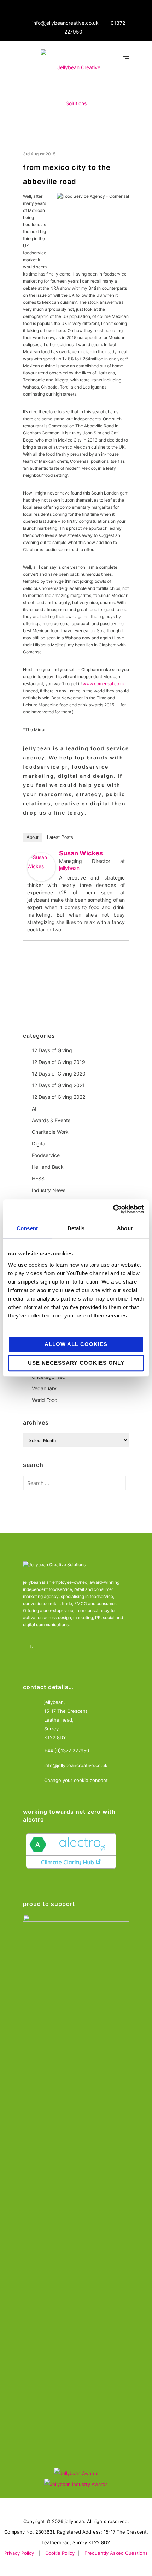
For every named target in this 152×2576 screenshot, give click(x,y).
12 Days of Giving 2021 (58, 1085)
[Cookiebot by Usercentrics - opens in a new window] (113, 1209)
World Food (45, 1400)
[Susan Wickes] (41, 867)
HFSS (38, 1179)
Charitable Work (50, 1132)
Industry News (49, 1190)
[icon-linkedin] (33, 1647)
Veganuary (44, 1388)
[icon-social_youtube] (72, 1647)
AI (34, 1109)
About (33, 837)
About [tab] (125, 1228)
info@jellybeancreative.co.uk (65, 23)
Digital (39, 1144)
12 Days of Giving (52, 1050)
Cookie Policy (60, 2553)
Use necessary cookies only (76, 1363)
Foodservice (46, 1155)
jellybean (69, 868)
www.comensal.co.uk (104, 684)
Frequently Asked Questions (116, 2553)
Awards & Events (51, 1120)
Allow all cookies (76, 1344)
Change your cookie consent (76, 1780)
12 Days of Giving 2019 (59, 1062)
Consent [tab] (27, 1228)
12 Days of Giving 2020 (59, 1074)
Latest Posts (60, 837)
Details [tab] (76, 1228)
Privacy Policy (19, 2553)
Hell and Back (48, 1167)
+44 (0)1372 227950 (67, 1751)
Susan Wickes (81, 853)
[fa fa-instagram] (52, 1647)
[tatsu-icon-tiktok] (91, 1647)
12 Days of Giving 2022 (59, 1097)
